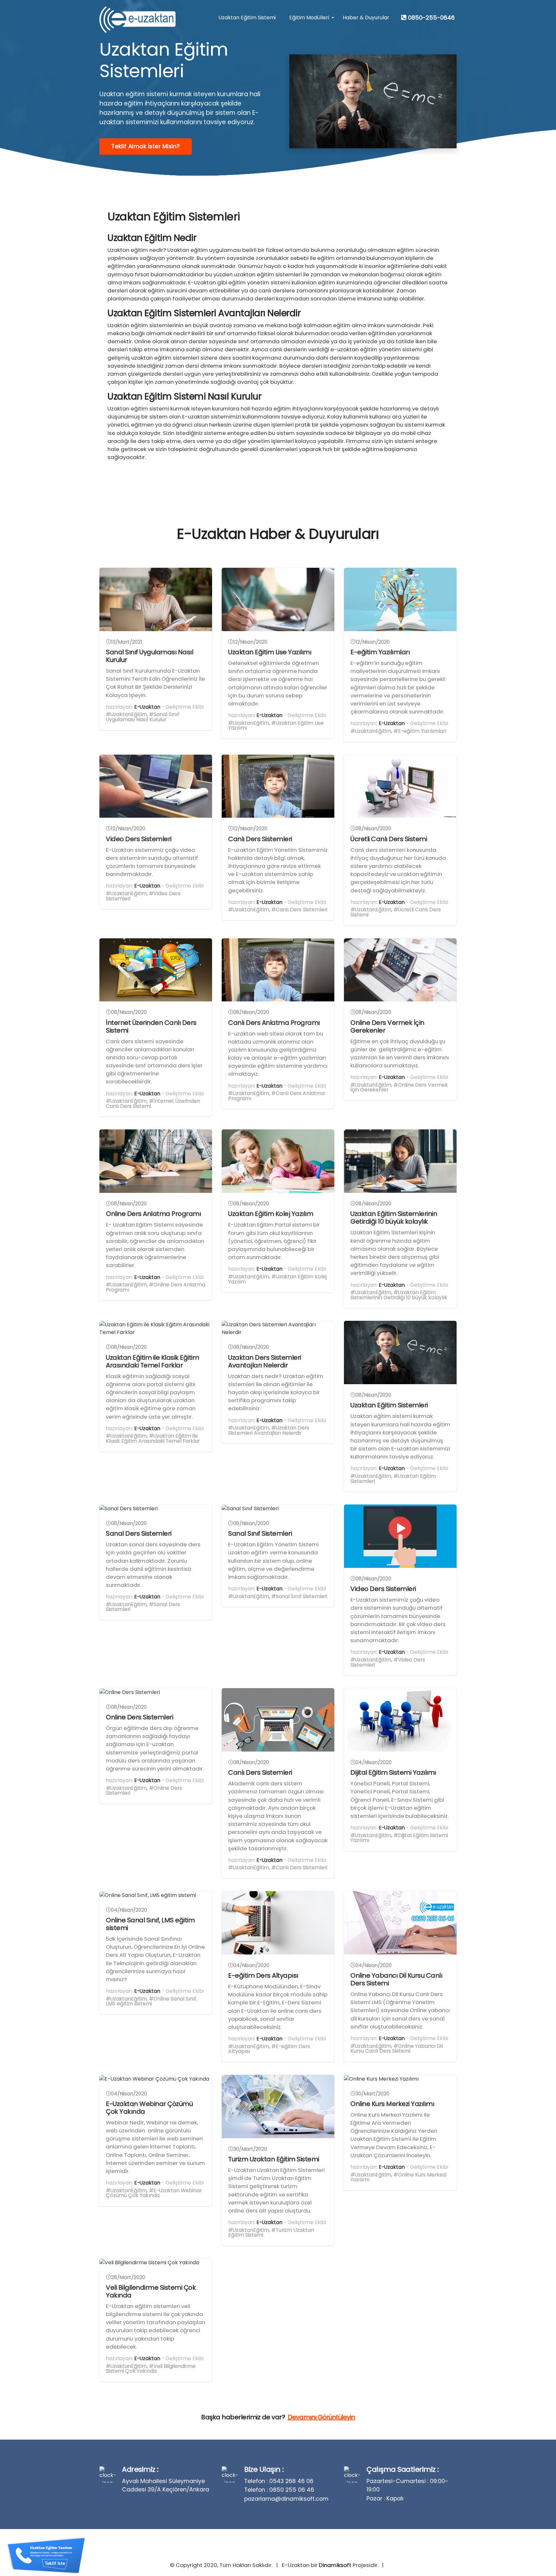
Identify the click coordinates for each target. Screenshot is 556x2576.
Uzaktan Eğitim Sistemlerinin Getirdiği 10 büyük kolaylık (394, 1218)
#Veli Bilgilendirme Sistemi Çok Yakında (151, 2369)
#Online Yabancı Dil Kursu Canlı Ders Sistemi (397, 2049)
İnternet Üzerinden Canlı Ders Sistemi (151, 1026)
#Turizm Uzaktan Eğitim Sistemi (271, 2233)
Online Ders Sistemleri (139, 1717)
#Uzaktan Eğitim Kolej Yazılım (277, 1279)
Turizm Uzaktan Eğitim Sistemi (274, 2159)
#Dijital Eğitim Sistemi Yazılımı (399, 1838)
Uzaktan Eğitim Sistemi (247, 18)
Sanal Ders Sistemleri (139, 1533)
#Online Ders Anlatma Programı (156, 1287)
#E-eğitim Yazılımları (420, 731)
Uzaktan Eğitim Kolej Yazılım (271, 1214)
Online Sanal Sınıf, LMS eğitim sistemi (150, 1924)
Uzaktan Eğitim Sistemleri (389, 1405)
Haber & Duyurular (366, 18)
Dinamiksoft (335, 2565)
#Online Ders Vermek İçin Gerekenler (399, 1087)
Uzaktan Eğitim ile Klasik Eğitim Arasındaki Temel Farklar (152, 1361)
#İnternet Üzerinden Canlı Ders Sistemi (153, 1104)
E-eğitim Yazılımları (380, 652)
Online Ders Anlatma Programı (154, 1214)
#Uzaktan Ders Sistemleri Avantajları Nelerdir (269, 1430)
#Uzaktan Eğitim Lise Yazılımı (276, 726)
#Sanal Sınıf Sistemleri (299, 1596)
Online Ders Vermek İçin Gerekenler (387, 1026)
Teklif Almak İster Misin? (146, 146)
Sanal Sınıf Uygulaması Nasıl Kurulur (149, 656)
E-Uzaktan (147, 707)
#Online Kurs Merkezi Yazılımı (398, 2177)
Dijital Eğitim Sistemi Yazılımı (393, 1772)
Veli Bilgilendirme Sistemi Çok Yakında (151, 2291)
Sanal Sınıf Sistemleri (260, 1533)
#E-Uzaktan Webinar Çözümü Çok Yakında (154, 2193)
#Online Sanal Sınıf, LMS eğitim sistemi (152, 2001)
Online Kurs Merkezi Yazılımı (392, 2104)
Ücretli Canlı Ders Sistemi (389, 839)
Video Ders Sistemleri (139, 839)
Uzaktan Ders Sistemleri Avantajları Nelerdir (265, 1361)
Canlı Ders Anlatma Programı (275, 1023)
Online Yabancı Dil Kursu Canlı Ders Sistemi (396, 1979)
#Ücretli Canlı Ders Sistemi (396, 912)
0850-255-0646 (431, 18)
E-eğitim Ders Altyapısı (263, 1975)
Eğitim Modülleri (309, 18)
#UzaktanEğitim (126, 714)
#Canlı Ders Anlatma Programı (276, 1096)
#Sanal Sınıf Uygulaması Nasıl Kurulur (143, 717)
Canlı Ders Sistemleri (260, 839)
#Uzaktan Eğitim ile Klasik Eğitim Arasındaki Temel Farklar (153, 1438)
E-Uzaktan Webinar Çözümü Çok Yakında (149, 2108)
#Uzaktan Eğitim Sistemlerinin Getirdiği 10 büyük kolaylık (399, 1295)
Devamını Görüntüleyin (321, 2417)
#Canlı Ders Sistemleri (299, 910)
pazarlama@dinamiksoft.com (286, 2499)
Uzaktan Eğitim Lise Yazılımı (270, 652)
